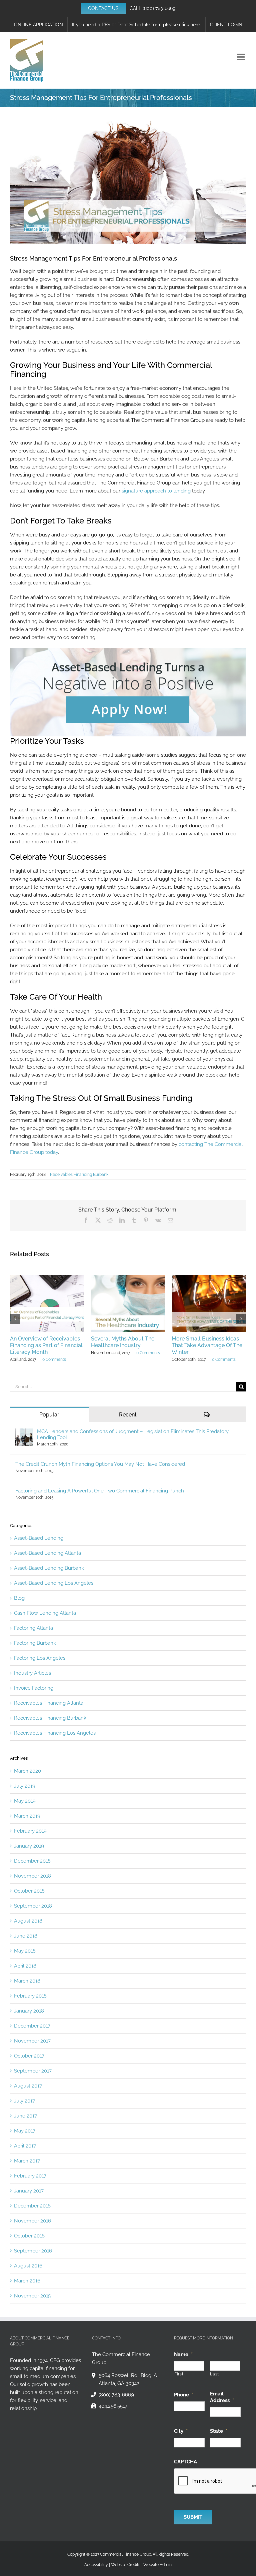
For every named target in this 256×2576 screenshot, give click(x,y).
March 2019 (27, 1816)
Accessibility (96, 2565)
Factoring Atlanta (33, 1628)
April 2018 (25, 1966)
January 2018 (29, 2011)
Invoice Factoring (34, 1688)
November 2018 (32, 1876)
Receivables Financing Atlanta (49, 1703)
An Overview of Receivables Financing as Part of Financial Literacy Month (46, 1345)
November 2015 (32, 2296)
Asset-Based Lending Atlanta (47, 1553)
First (179, 2374)
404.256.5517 (113, 2406)
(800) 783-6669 (159, 8)
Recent (128, 1415)
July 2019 (25, 1786)
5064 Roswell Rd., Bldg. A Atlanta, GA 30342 (128, 2379)
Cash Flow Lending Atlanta (45, 1613)
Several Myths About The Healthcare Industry (123, 1342)
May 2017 (25, 2131)
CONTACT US (103, 8)
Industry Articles (32, 1673)
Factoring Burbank (35, 1643)
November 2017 (32, 2041)
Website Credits (126, 2565)
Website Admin (157, 2565)
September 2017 (33, 2071)
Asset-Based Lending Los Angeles (54, 1583)
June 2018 (26, 1936)
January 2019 (29, 1846)
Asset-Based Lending (39, 1538)
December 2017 (32, 2026)
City (181, 2431)
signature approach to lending (156, 491)
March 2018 (27, 1981)
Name (183, 2354)
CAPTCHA (185, 2462)
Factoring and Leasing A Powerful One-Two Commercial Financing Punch (100, 1491)
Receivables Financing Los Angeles (55, 1733)
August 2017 (28, 2086)
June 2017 (25, 2116)
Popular (49, 1415)
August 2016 (28, 2266)
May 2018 (25, 1951)
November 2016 (32, 2221)
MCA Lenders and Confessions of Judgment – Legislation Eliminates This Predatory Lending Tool (133, 1434)
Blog (19, 1598)
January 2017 (29, 2191)
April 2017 (25, 2146)
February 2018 (30, 1996)
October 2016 (29, 2236)
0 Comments (54, 1359)
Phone (184, 2395)
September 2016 (33, 2251)
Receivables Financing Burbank (79, 1175)
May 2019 (25, 1801)
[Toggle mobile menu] (241, 57)
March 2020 (27, 1771)
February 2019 (30, 1831)
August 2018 (28, 1921)
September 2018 (33, 1906)
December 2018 (32, 1861)
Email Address (222, 2397)
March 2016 (27, 2281)
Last (214, 2374)
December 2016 (32, 2206)
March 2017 (27, 2161)
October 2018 (29, 1891)
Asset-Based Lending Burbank (49, 1568)
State (219, 2431)
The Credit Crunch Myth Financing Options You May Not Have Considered (100, 1464)
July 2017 (24, 2101)
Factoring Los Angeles (40, 1658)
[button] (15, 1319)
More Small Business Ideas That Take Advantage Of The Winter (207, 1345)
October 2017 (29, 2056)
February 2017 (30, 2176)
